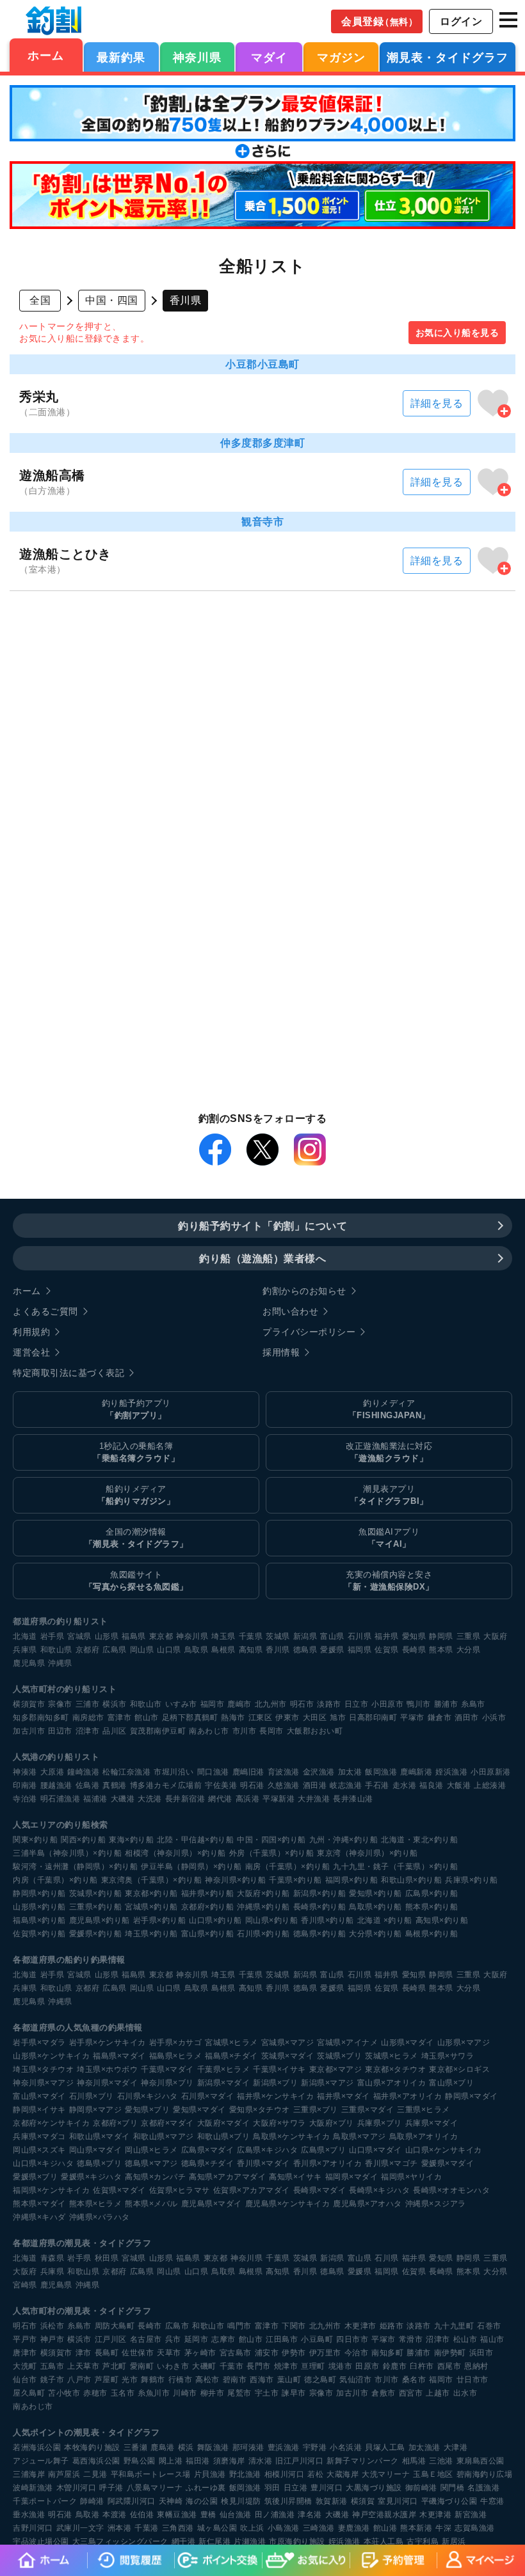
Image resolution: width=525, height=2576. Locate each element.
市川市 (245, 1731)
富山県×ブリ (451, 2083)
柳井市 (213, 2393)
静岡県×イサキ (39, 2110)
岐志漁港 (346, 1785)
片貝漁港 (210, 2474)
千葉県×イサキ (279, 2069)
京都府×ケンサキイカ (51, 2123)
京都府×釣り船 (208, 1907)
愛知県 (414, 1636)
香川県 (278, 1650)
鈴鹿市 (395, 2366)
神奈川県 (197, 58)
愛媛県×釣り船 (96, 1934)
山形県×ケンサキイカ (51, 2056)
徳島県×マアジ (151, 2163)
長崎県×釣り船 (320, 1907)
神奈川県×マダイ (107, 2083)
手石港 (377, 1785)
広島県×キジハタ (267, 2150)
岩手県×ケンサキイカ (108, 2043)
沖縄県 (60, 1663)
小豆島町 (317, 2339)
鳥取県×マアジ (359, 2137)
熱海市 (233, 1718)
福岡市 (213, 1704)
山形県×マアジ (464, 2043)
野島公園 (140, 2461)
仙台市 (25, 2380)
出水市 (465, 2393)
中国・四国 (112, 300)
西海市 (262, 2380)
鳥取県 (197, 1650)
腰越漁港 (56, 1785)
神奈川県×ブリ (167, 2083)
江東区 (261, 1718)
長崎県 (414, 1650)
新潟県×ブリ (275, 2083)
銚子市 (52, 2380)
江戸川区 (111, 2339)
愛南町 (142, 2366)
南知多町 (387, 2353)
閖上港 (171, 2461)
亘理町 (313, 2366)
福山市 (492, 2339)
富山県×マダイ (39, 2096)
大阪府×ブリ (332, 2123)
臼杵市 (422, 2366)
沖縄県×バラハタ (100, 2217)
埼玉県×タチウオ (43, 2069)
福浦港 (95, 1799)
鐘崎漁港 (83, 1772)
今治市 (357, 2353)
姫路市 (392, 2326)
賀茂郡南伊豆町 (158, 1731)
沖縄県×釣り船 (263, 1907)
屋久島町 (29, 2393)
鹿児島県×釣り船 (100, 1920)
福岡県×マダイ (352, 2177)
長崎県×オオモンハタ (451, 2190)
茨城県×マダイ (288, 2056)
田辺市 (60, 1731)
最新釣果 (121, 58)
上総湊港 (490, 1785)
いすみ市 (181, 1704)
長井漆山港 (353, 1799)
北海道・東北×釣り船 (419, 1840)
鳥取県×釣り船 (376, 1907)
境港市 (341, 2366)
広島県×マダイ (208, 2150)
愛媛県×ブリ (35, 2177)
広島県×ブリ (323, 2150)
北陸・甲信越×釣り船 (195, 1840)
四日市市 (352, 2339)
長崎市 (150, 2326)
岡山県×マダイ (96, 2150)
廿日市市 (472, 2380)
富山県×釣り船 (208, 1934)
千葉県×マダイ (167, 2069)
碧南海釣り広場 (485, 2474)
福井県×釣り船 (208, 1893)
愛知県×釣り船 (376, 1893)
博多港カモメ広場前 (166, 1785)
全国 (40, 300)
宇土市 (267, 2393)
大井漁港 (314, 1799)
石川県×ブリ (92, 2096)
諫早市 (294, 2393)
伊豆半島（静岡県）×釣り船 (191, 1867)
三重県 (469, 1636)
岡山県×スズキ (39, 2150)
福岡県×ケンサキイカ (51, 2190)
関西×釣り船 (83, 1840)
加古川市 (29, 1731)
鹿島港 (163, 2447)
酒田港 (315, 1785)
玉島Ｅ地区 (433, 2474)
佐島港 (88, 1785)
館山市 (147, 1718)
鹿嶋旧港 (248, 1772)
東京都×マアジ (336, 2069)
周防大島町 (115, 2326)
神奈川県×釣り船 (235, 1880)
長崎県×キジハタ (379, 2190)
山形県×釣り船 (39, 1907)
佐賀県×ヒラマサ (180, 2190)
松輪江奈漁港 (126, 1772)
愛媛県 (332, 1650)
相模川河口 (285, 2474)
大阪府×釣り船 (263, 1893)
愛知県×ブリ (147, 2110)
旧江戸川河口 (299, 2461)
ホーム (46, 56)
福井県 (387, 1636)
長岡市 (271, 1731)
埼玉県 (223, 1636)
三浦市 (88, 1704)
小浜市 (494, 1718)
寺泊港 (25, 1799)
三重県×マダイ (368, 2110)
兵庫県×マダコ (39, 2137)
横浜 (186, 2447)
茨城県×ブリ (339, 2056)
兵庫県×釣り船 (472, 1880)
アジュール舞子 (41, 2461)
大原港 (52, 1772)
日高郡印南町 (373, 1718)
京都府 (88, 1650)
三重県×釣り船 (96, 1907)
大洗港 (150, 1799)
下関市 (294, 2326)
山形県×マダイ (408, 2043)
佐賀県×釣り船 (39, 1934)
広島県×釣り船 (432, 1893)
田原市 (367, 2366)
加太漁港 (424, 2447)
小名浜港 (346, 2447)
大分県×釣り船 (376, 1934)
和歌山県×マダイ (100, 2137)
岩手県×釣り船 (160, 1920)
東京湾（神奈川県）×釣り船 (367, 1853)
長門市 (259, 2366)
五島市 (52, 2366)
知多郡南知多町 (41, 1718)
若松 (315, 2474)
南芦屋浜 (64, 2474)
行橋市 (181, 2380)
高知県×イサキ (295, 2177)
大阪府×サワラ (279, 2123)
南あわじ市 (209, 1731)
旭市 (338, 1718)
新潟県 (305, 1636)
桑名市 (414, 2380)
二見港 (95, 2474)
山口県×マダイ (376, 2150)
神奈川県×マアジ (43, 2083)
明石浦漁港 (61, 1799)
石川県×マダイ (208, 2096)
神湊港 (25, 1772)
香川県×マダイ (263, 2163)
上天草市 (83, 2366)
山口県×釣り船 (215, 1920)
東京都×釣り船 (151, 1893)
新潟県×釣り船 (320, 1893)
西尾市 (449, 2366)
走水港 (405, 1785)
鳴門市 (239, 2326)
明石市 (302, 1704)
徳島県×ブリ (99, 2163)
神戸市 (52, 2339)
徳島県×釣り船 (320, 1934)
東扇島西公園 (481, 2461)
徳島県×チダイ (208, 2163)
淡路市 (329, 1704)
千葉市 (232, 2366)
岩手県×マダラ (39, 2043)
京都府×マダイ (167, 2123)
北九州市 (271, 1704)
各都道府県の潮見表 (52, 2243)
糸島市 (473, 1704)
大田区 (315, 1718)
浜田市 (481, 2353)
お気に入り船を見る (457, 333)
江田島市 (282, 2339)
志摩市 (223, 2339)
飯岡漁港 (381, 1772)
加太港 (350, 1772)
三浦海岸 (29, 2474)
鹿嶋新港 (416, 1772)
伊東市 (287, 1718)
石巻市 (489, 2326)
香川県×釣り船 (327, 1920)
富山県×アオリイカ (392, 2083)
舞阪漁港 (213, 2447)
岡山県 (142, 1650)
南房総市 (88, 1718)
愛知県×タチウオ (260, 2110)
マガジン (341, 58)
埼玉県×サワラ (448, 2056)
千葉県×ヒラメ (224, 2069)
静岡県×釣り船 (39, 1893)
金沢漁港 (319, 1772)
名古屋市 (146, 2339)
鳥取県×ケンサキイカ (291, 2137)
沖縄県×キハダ (39, 2217)
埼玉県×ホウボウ (107, 2069)
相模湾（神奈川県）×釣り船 (175, 1853)
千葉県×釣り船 (295, 1880)
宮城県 (79, 1636)
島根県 (223, 1650)
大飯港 (459, 1785)
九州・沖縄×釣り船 (344, 1840)
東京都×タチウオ (395, 2069)
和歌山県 (56, 1650)
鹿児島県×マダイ (212, 2204)
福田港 (198, 2461)
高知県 (251, 1650)
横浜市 (115, 1704)
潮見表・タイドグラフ (448, 58)
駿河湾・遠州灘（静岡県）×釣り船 (75, 1867)
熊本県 (441, 1650)
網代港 (220, 1799)
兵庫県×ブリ (380, 2123)
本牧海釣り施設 (92, 2447)
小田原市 (387, 1704)
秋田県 (107, 2258)
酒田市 (467, 1718)
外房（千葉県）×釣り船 (272, 1853)
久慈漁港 (284, 1785)
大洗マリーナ (386, 2474)
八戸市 (79, 2380)
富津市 (120, 1718)
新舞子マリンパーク (363, 2461)
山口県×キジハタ (43, 2163)
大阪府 (496, 1636)
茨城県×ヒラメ (392, 2056)
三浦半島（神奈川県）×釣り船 (67, 1853)
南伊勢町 (450, 2353)
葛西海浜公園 (96, 2461)
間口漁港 (213, 1772)
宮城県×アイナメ (347, 2043)
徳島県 (305, 1650)
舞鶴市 (153, 2380)
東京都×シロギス (459, 2069)
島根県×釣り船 (432, 1934)
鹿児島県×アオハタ (367, 2204)
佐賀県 (387, 1650)
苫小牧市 (64, 2393)
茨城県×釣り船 (96, 1893)
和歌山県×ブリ (224, 2137)
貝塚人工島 (385, 2447)
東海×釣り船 (131, 1840)
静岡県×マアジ (96, 2110)
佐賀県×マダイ (119, 2190)
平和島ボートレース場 (151, 2474)
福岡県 (360, 1650)
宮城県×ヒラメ (231, 2043)
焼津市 (286, 2366)
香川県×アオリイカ (328, 2163)
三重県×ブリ (316, 2110)
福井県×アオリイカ (408, 2096)
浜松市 (52, 2326)
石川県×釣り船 (263, 1934)
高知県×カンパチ (155, 2177)
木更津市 (360, 2326)
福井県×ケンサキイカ (275, 2096)
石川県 (360, 1636)
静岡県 (441, 1636)
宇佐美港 (221, 1785)
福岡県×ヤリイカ (411, 2177)
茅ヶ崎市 (200, 2353)
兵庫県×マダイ (432, 2123)
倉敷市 (384, 2393)
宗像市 (60, 1704)
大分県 (469, 1650)
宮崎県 (25, 2285)
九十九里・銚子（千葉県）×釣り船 (395, 1867)
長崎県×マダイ (320, 2190)
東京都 (161, 1636)
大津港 (456, 2447)
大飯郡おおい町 (315, 1731)
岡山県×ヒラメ (151, 2150)
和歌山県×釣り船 (411, 1880)
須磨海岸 (229, 2461)
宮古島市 (236, 2353)
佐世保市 (138, 2353)
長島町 (107, 2353)
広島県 (115, 1650)
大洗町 (25, 2366)
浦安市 (267, 2353)
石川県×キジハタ (148, 2096)
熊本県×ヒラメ (96, 2204)
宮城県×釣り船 (151, 1907)
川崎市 (185, 2393)
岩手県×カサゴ (176, 2043)
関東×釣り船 (35, 1840)
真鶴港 (115, 1785)
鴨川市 (419, 1704)
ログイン (461, 21)
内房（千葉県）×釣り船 (55, 1880)
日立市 (357, 1704)
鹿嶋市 (239, 1704)
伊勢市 (294, 2353)
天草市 (169, 2353)
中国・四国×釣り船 (271, 1840)
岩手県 (52, 1636)
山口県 (169, 1650)
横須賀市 (29, 1704)
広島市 (177, 2326)
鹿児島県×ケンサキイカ (288, 2204)
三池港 (441, 2461)
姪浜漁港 (451, 1772)
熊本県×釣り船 (432, 1907)
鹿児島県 (29, 1663)
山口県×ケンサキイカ (444, 2150)
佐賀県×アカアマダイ (252, 2190)
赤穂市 (95, 2393)
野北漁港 (245, 2474)
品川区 (115, 1731)
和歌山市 (146, 1704)
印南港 (25, 1785)
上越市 (438, 2393)
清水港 (261, 2461)
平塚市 (412, 1718)
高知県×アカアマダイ (227, 2177)
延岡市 (197, 2339)
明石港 (252, 1785)
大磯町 (204, 2366)
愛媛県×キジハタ (91, 2177)
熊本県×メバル (151, 2204)
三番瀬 (136, 2447)
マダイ (269, 58)
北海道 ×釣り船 (385, 1920)
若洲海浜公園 (37, 2447)
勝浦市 (446, 1704)
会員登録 (379, 21)
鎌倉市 (440, 1718)
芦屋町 (107, 2380)
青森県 (52, 2258)
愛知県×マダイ (199, 2110)
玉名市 (123, 2393)
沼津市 (88, 1731)
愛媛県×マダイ (448, 2163)
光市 (130, 2380)
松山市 (465, 2339)
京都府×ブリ (115, 2123)
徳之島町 (320, 2380)
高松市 (207, 2380)
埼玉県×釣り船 (151, 1934)
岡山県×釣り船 (272, 1920)
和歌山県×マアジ (164, 2137)
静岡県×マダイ (472, 2096)
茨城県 (278, 1636)
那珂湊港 (248, 2447)
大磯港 (123, 1799)
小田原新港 (491, 1772)
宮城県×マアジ (288, 2043)
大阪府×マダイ (224, 2123)
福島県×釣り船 (39, 1920)
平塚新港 (279, 1799)
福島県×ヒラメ (176, 2056)
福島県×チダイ (231, 2056)
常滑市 (411, 2339)
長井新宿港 (185, 1799)
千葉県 (251, 1636)
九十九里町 (454, 2326)
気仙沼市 (355, 2380)
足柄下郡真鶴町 (190, 1718)
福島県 (134, 1636)
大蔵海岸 (343, 2474)
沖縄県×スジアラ (436, 2204)
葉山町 (289, 2380)
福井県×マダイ (343, 2096)
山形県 (107, 1636)
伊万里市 (325, 2353)
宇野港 (315, 2447)
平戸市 (25, 2339)
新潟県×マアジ (327, 2083)
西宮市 (411, 2393)
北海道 (25, 1636)
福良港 (432, 1785)
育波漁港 (284, 1772)
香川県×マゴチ (392, 2163)
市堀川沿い (174, 1772)
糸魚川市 (154, 2393)
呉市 (173, 2339)
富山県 (332, 1636)
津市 (84, 2353)
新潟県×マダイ (224, 2083)
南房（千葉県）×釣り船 (288, 1867)
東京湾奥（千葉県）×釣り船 (152, 1880)
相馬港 (414, 2461)
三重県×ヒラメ (424, 2110)
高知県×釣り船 (442, 1920)
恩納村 (476, 2366)
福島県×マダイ (119, 2056)
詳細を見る (437, 403)
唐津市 (25, 2353)
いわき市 (173, 2366)
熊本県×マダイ (39, 2204)
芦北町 (115, 2366)
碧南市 (235, 2380)
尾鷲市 (239, 2393)
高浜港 (248, 1799)
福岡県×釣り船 (352, 1880)
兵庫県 (25, 1650)
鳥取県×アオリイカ (424, 2137)
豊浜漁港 (284, 2447)
